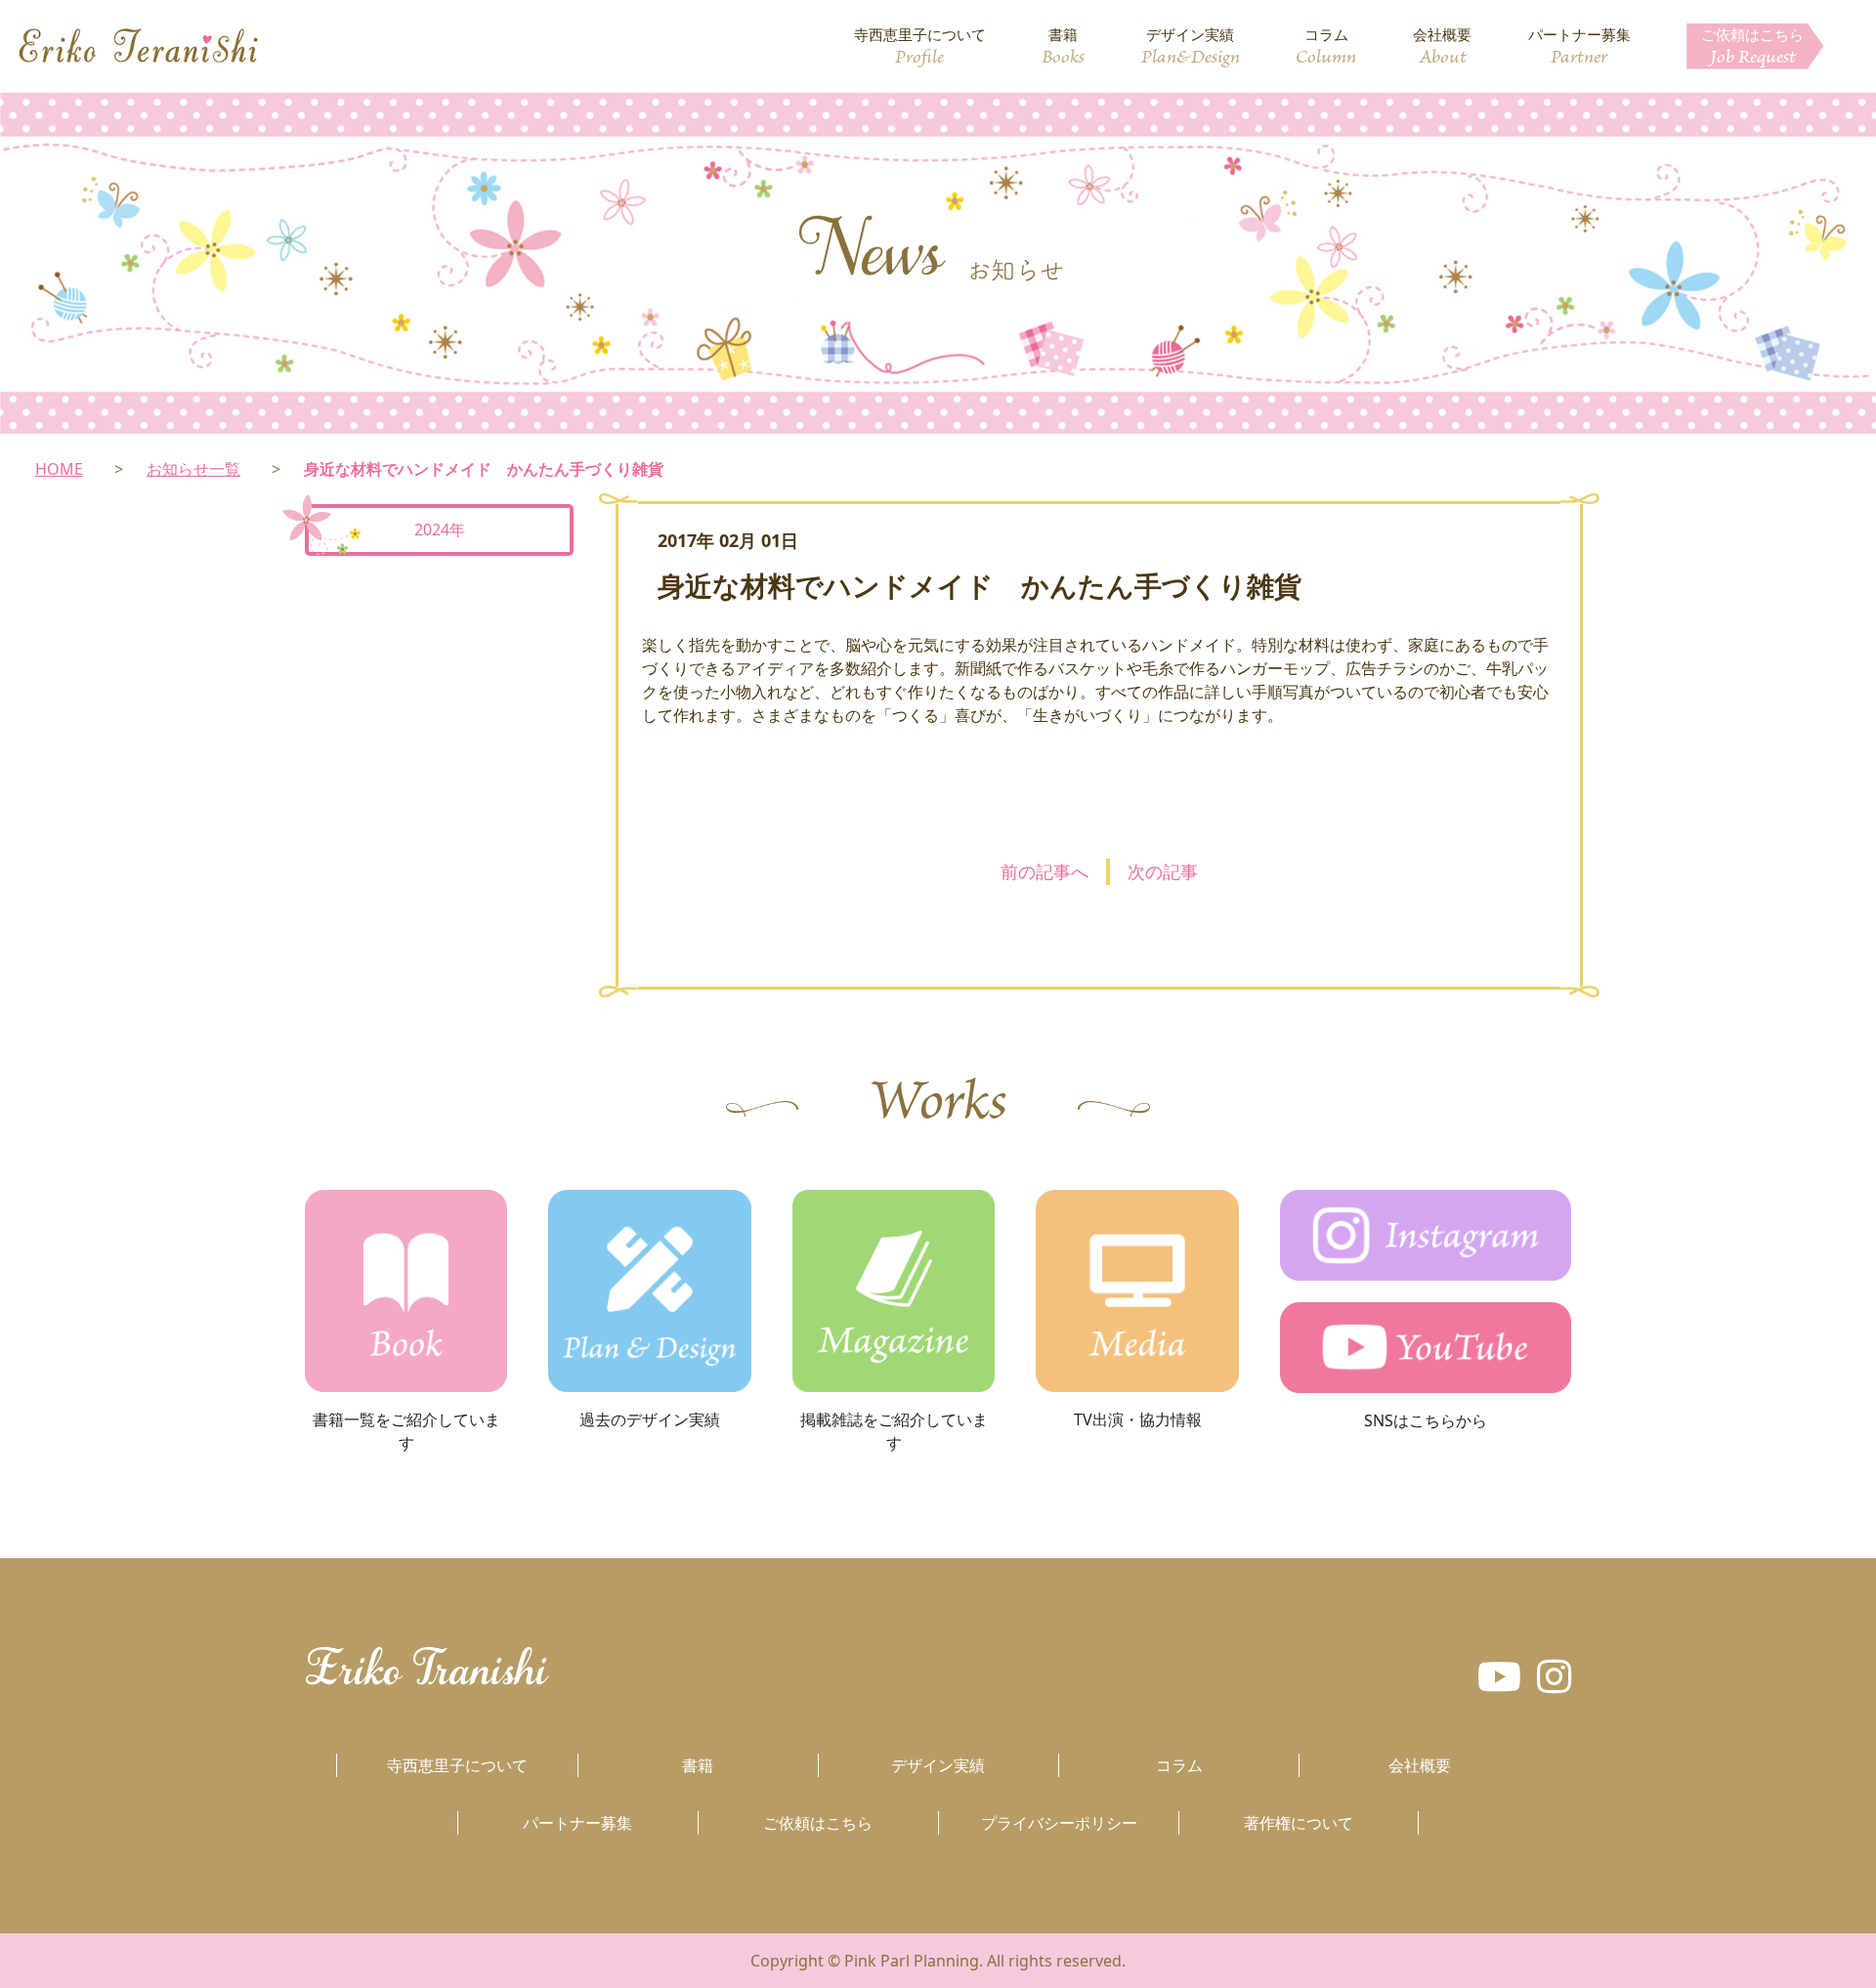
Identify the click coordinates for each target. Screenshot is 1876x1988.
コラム (1326, 47)
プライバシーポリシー (1059, 1823)
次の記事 (1163, 871)
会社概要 (1442, 47)
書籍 (1063, 47)
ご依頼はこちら (1752, 47)
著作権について (1299, 1823)
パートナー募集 (1579, 47)
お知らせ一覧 (193, 469)
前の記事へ (1045, 871)
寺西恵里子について (920, 47)
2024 (432, 529)
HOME (59, 469)
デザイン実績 (1191, 47)
